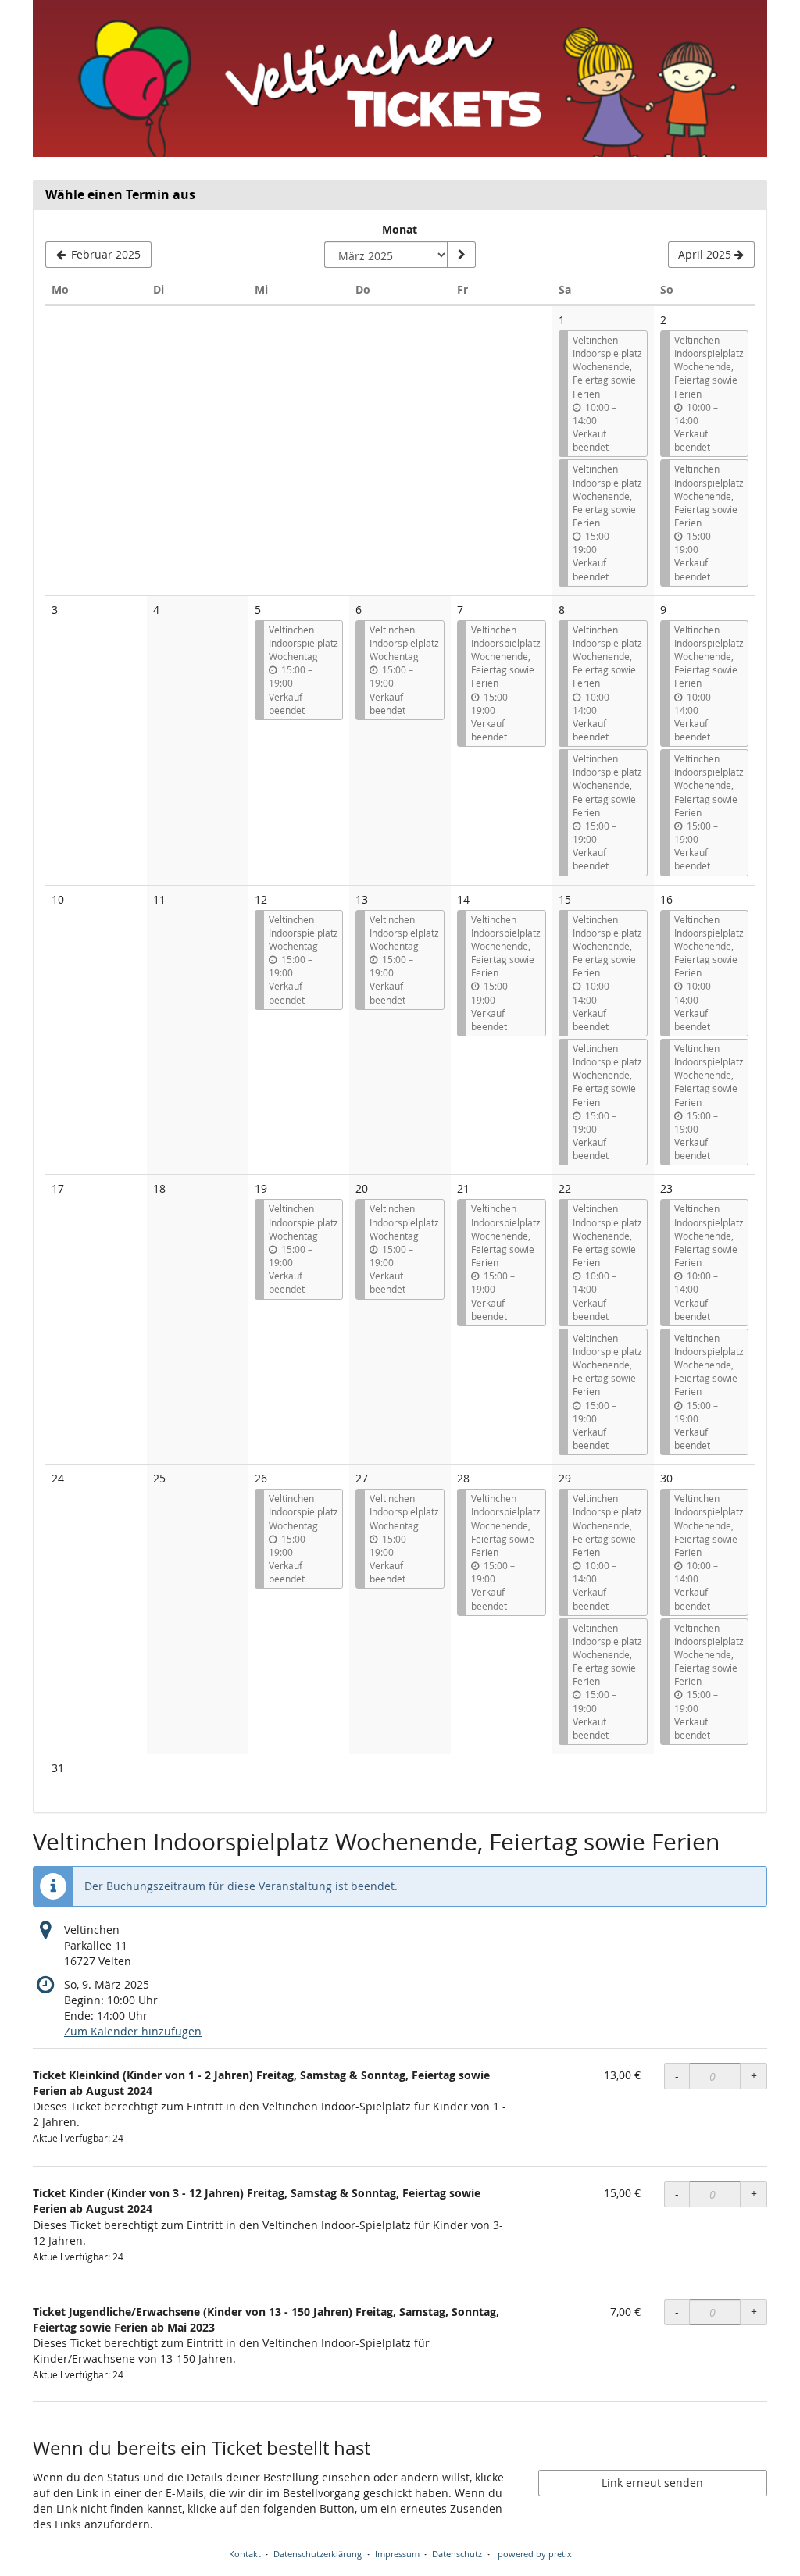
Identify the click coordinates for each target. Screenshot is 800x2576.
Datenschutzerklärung (318, 2554)
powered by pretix (535, 2554)
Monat (400, 229)
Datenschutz (457, 2554)
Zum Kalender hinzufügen (133, 2031)
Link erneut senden (652, 2483)
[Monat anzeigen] (461, 255)
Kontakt (245, 2554)
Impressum (397, 2554)
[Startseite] (400, 78)
